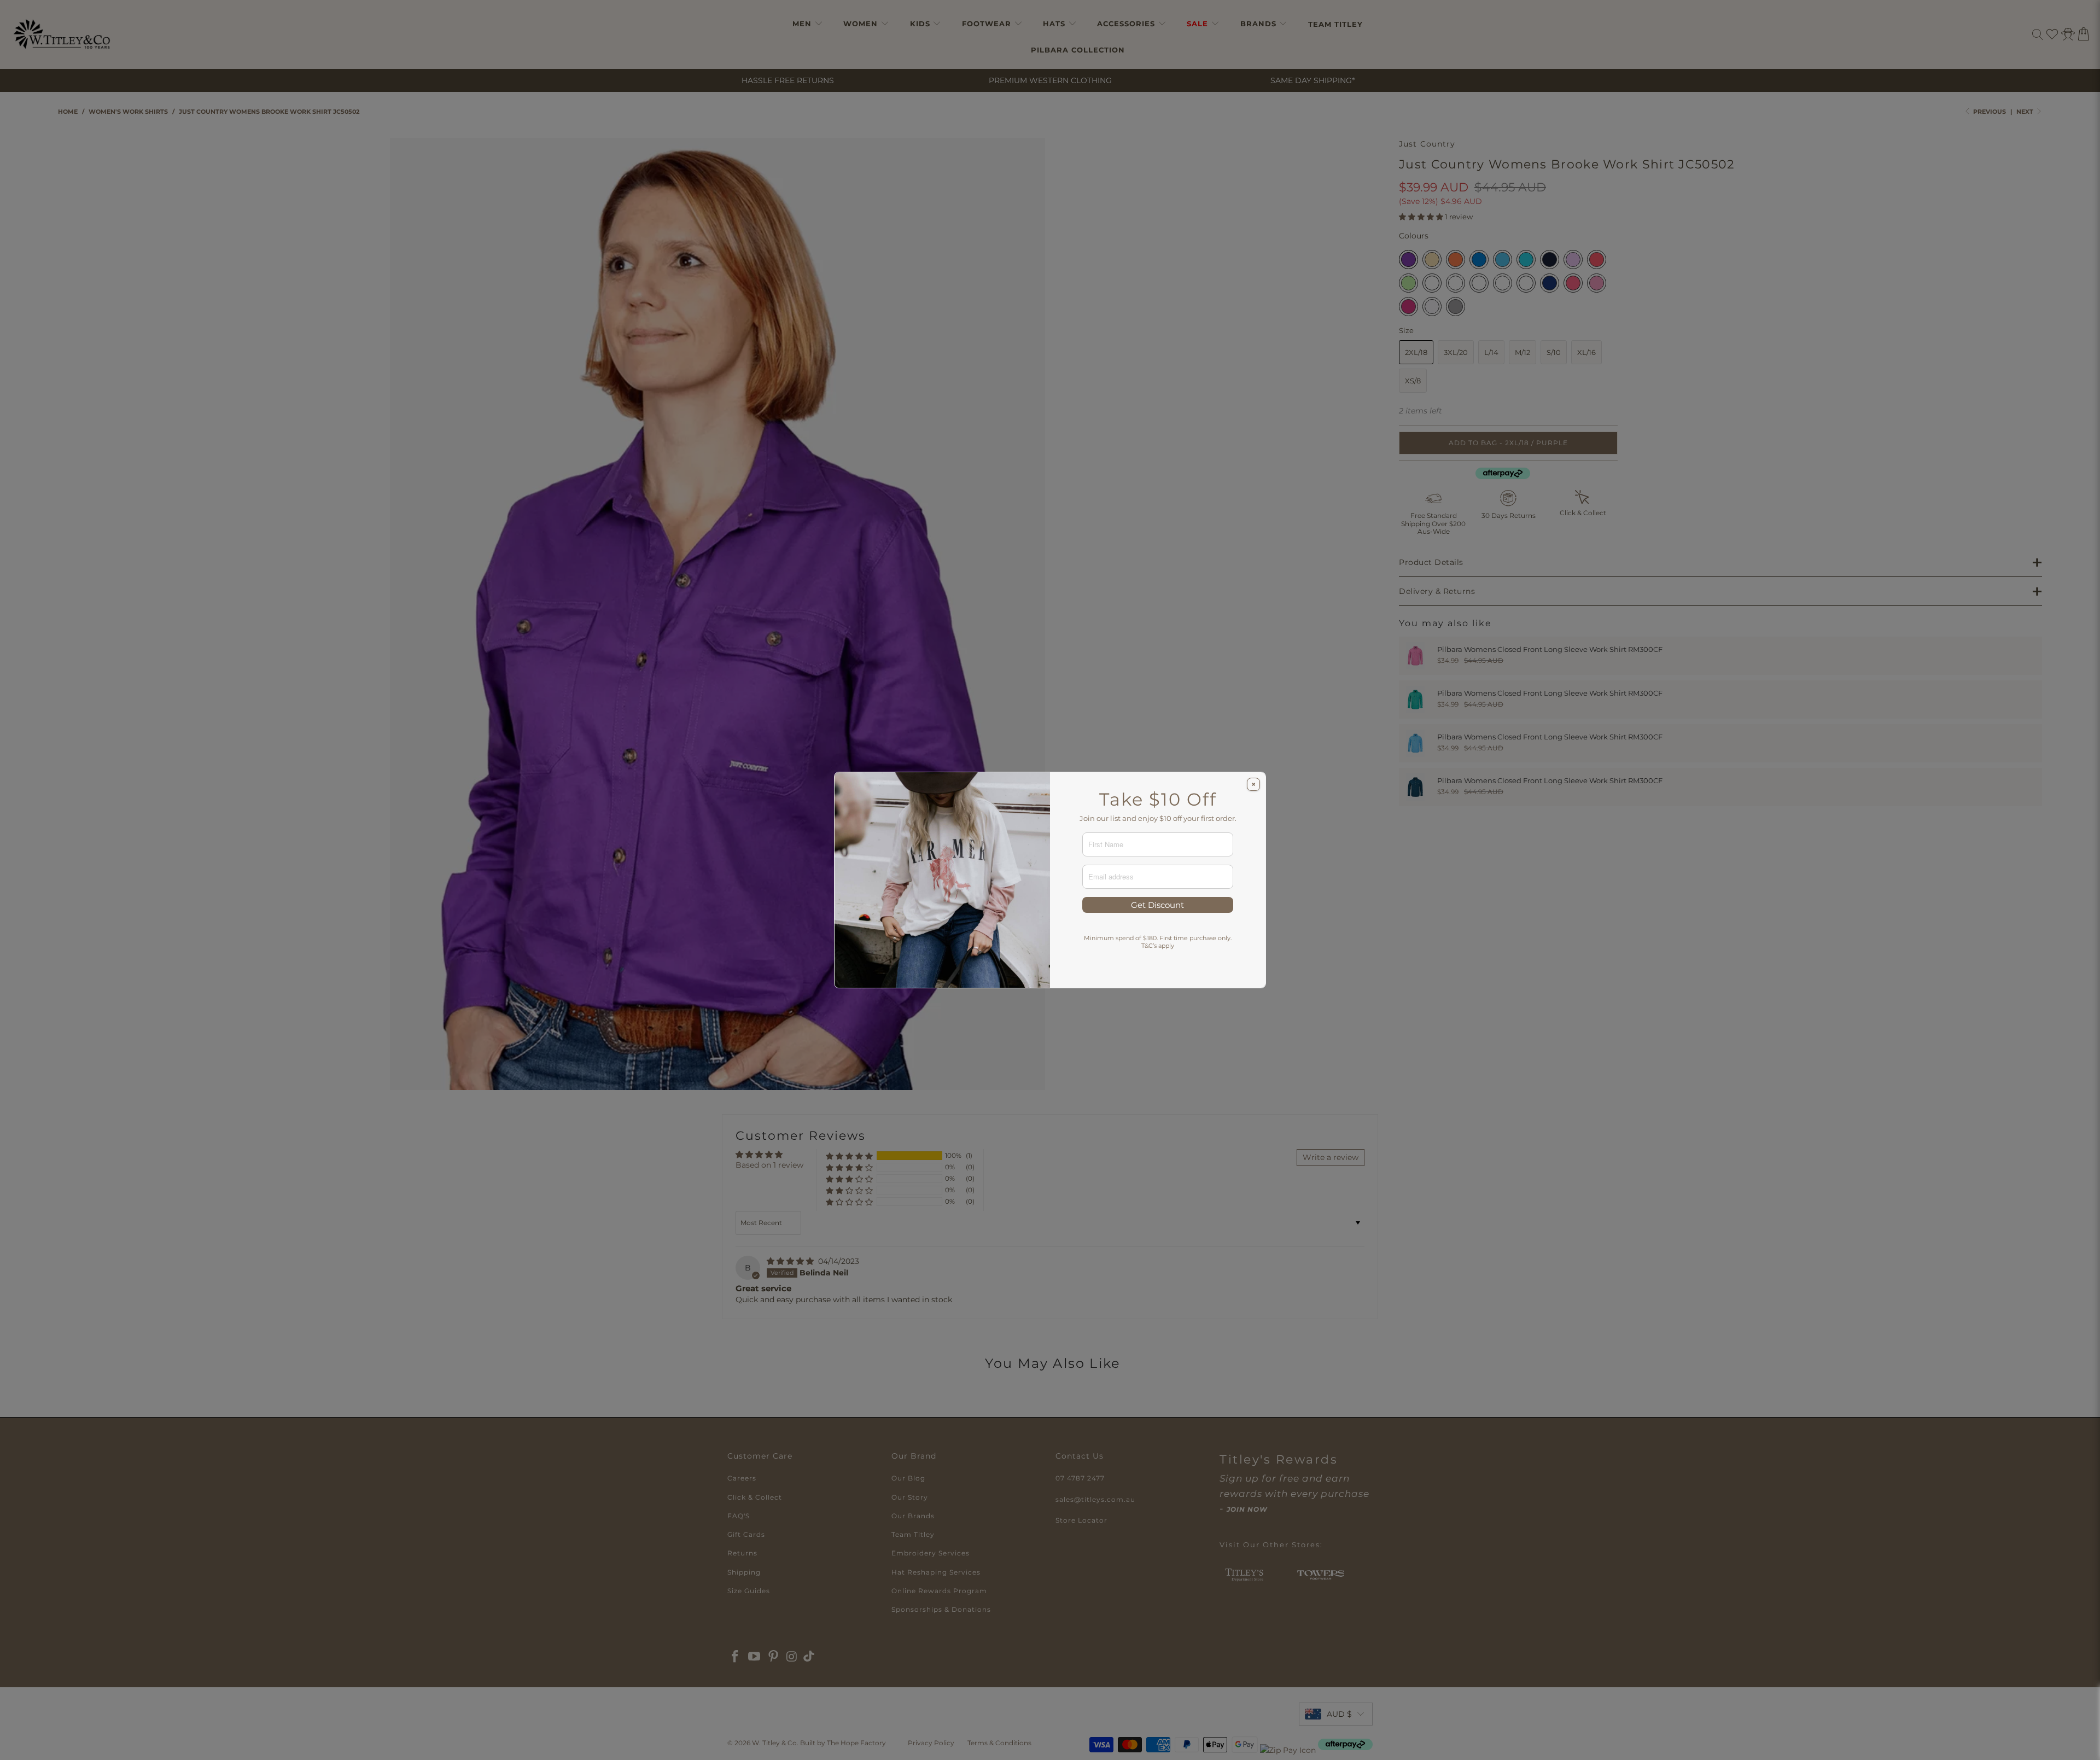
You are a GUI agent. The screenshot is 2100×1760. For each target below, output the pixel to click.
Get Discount (1157, 905)
